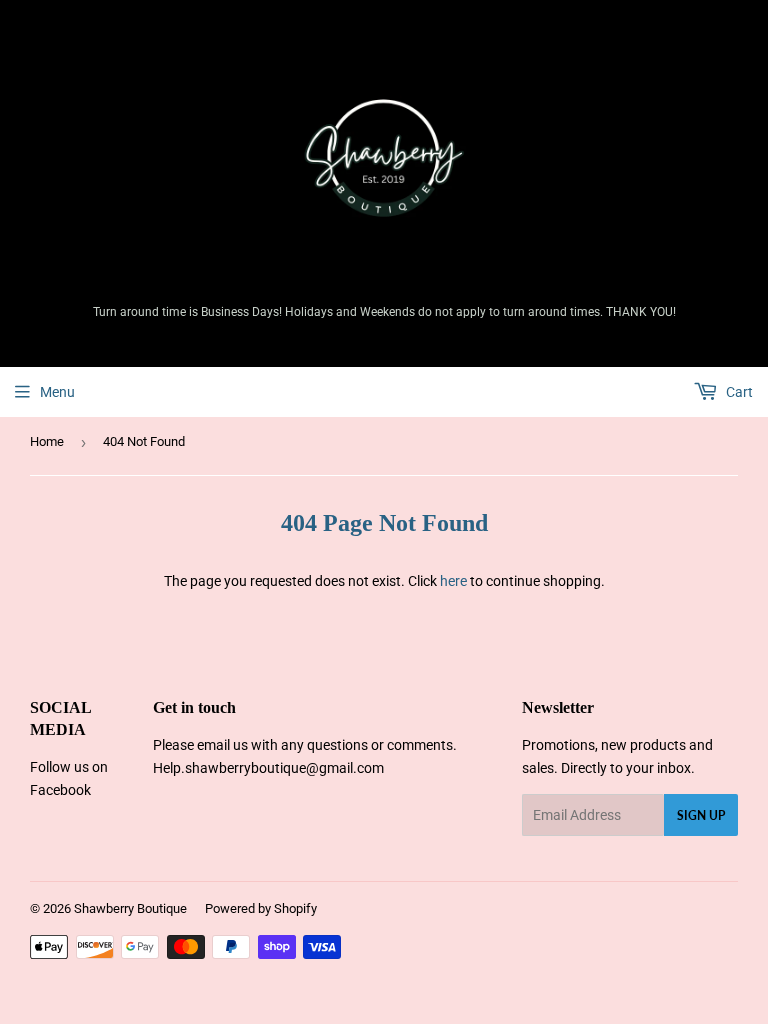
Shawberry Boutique (130, 908)
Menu (57, 392)
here (453, 581)
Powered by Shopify (261, 908)
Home (47, 441)
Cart (738, 392)
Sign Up (701, 815)
